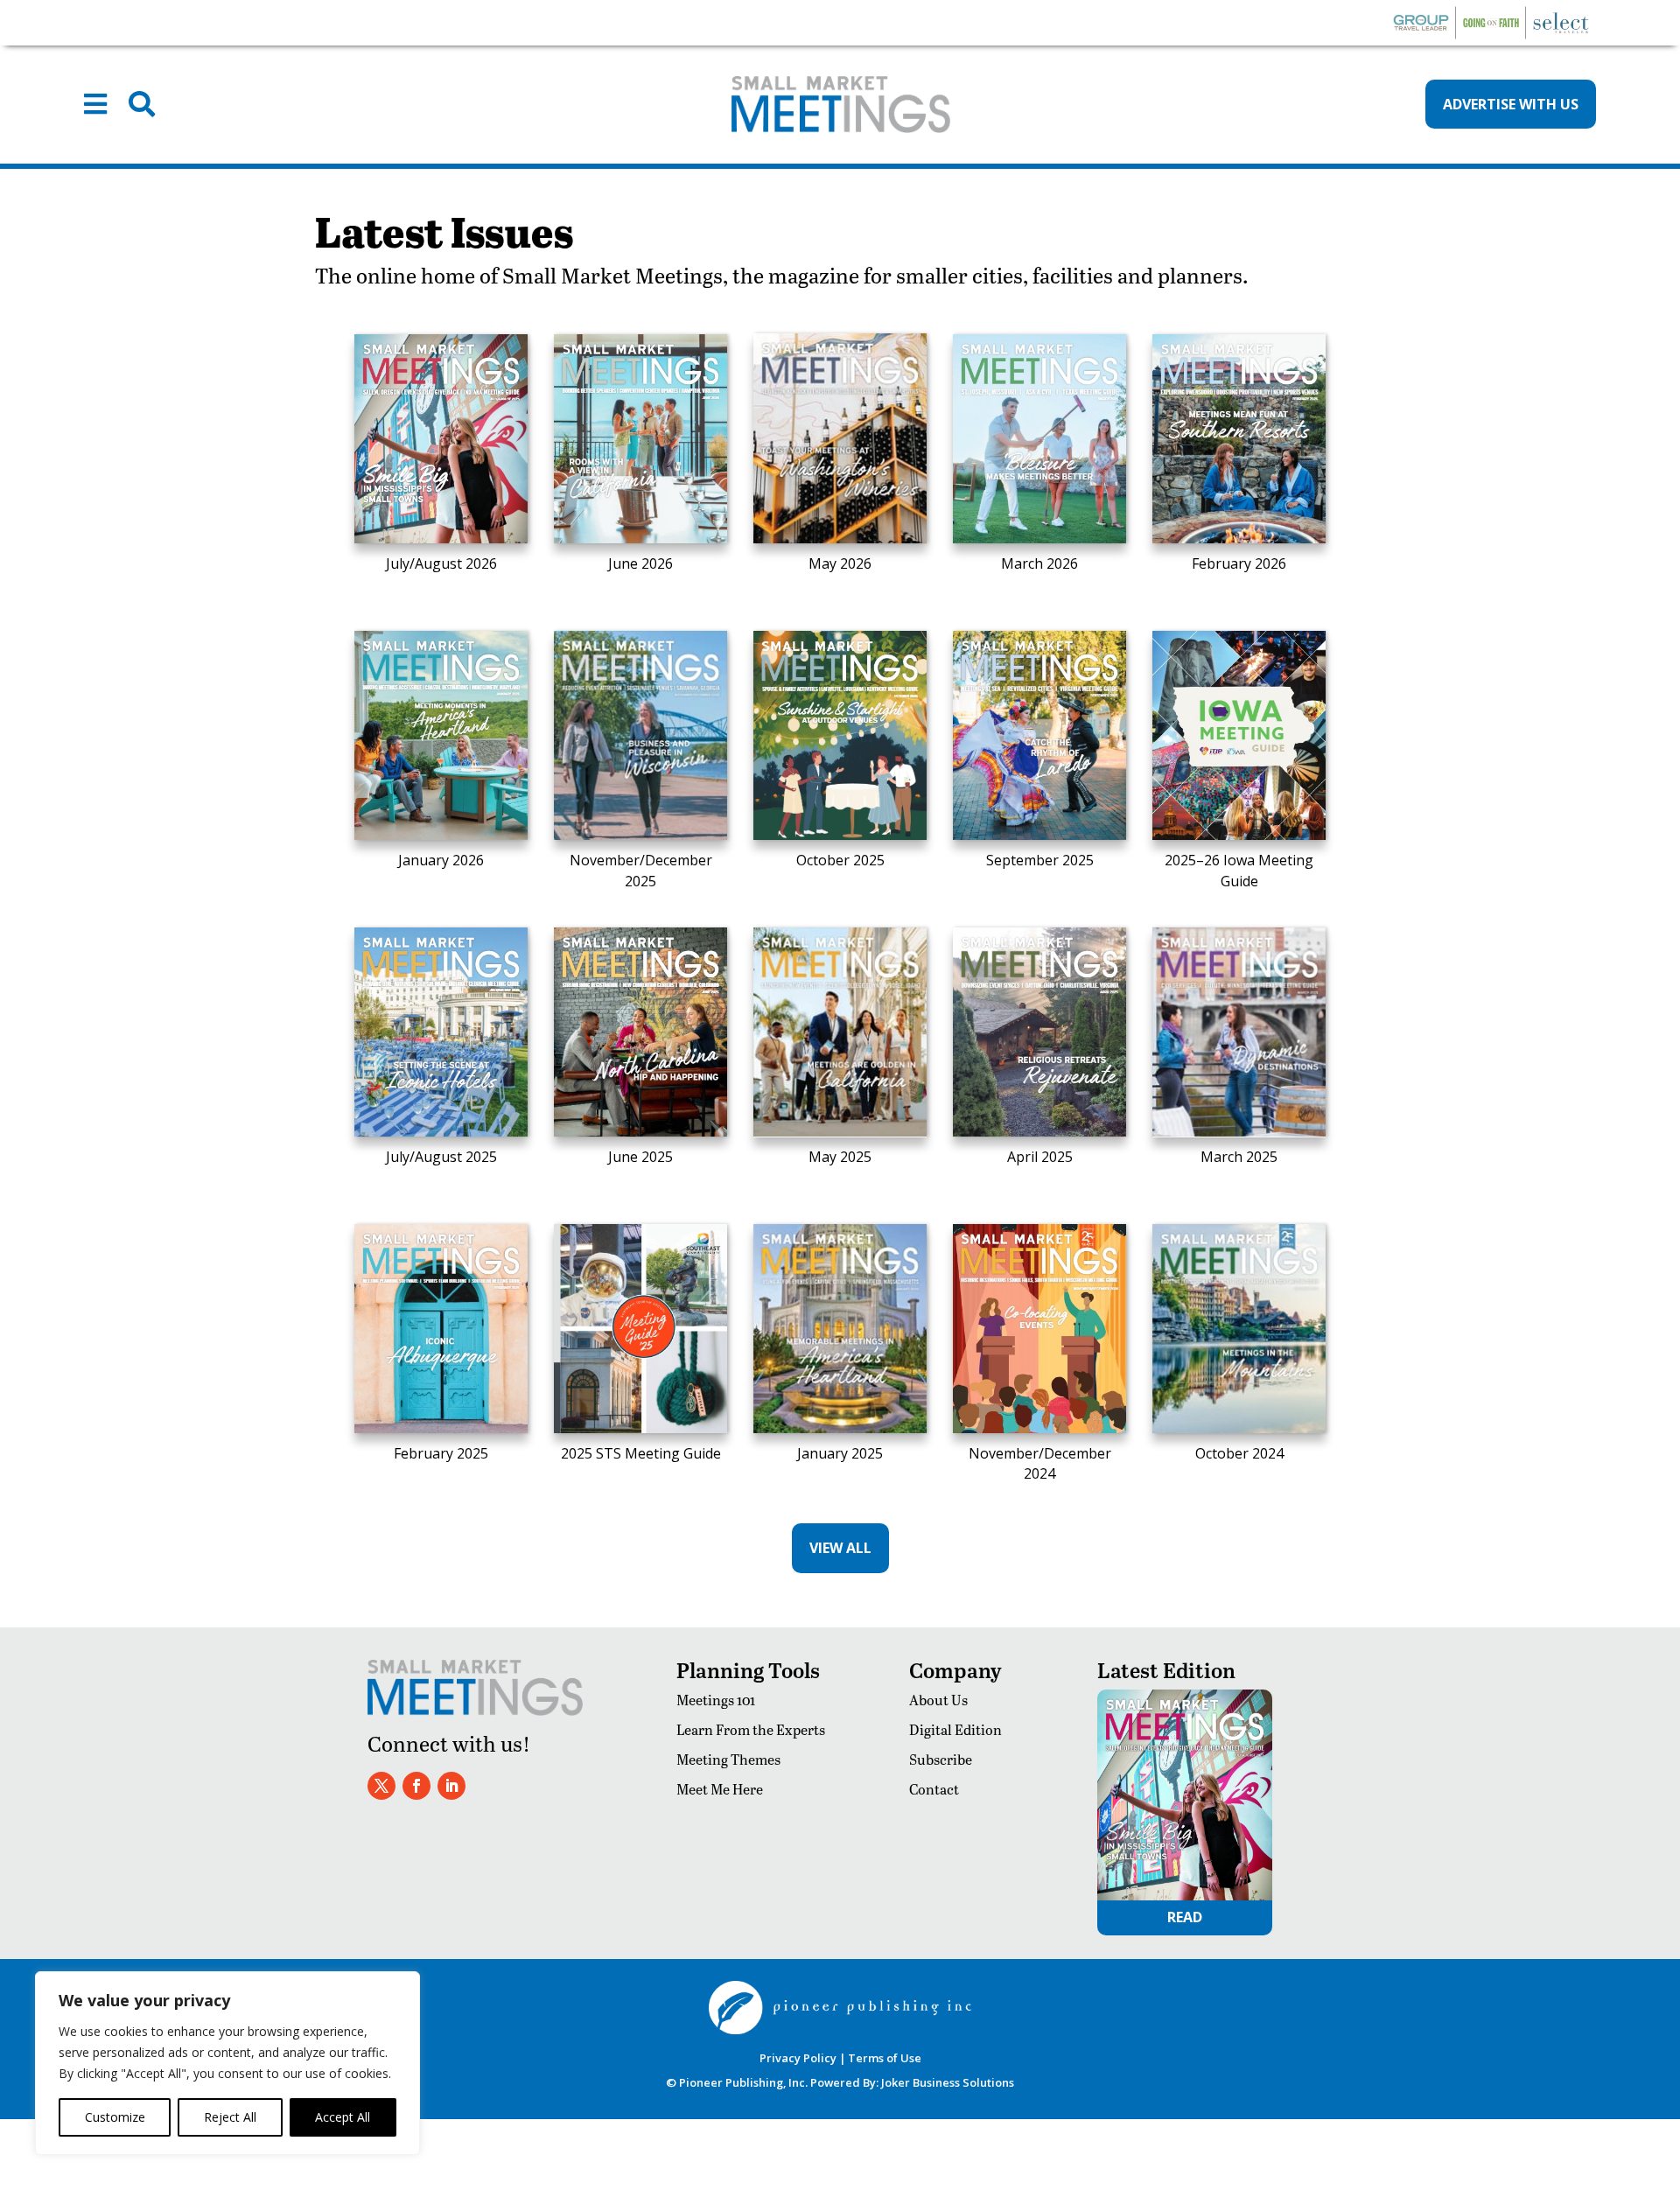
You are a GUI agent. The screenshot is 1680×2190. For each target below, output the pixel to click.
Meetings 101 (716, 1700)
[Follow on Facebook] (416, 1786)
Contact (934, 1789)
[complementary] (227, 2063)
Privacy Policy (798, 2058)
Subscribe (941, 1759)
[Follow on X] (381, 1786)
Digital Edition (955, 1729)
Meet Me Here (720, 1789)
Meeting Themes (728, 1759)
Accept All (343, 2117)
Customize (115, 2117)
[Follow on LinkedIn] (451, 1786)
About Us (938, 1700)
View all (840, 1548)
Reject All (230, 2117)
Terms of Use (885, 2058)
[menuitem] (95, 104)
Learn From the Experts (751, 1729)
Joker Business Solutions (948, 2082)
